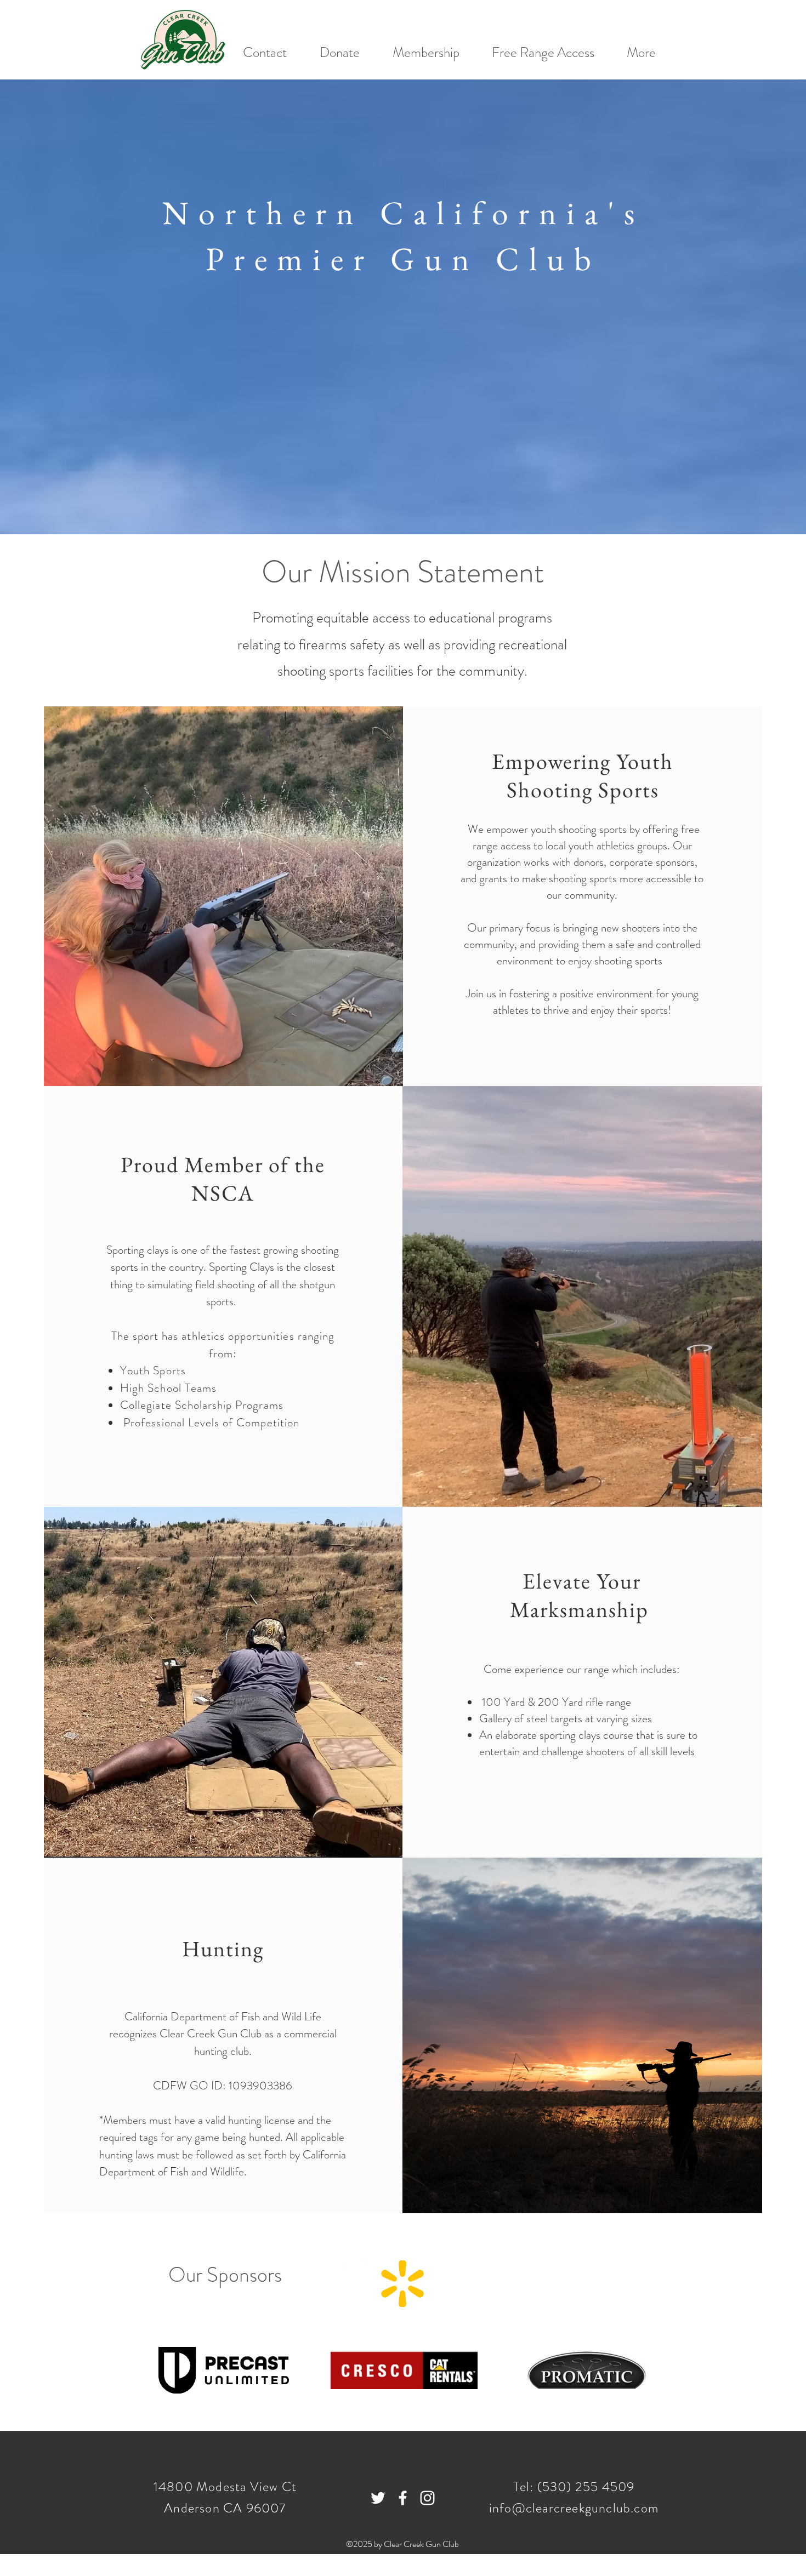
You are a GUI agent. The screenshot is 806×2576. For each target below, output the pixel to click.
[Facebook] (403, 2498)
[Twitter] (378, 2498)
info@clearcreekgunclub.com (574, 2508)
